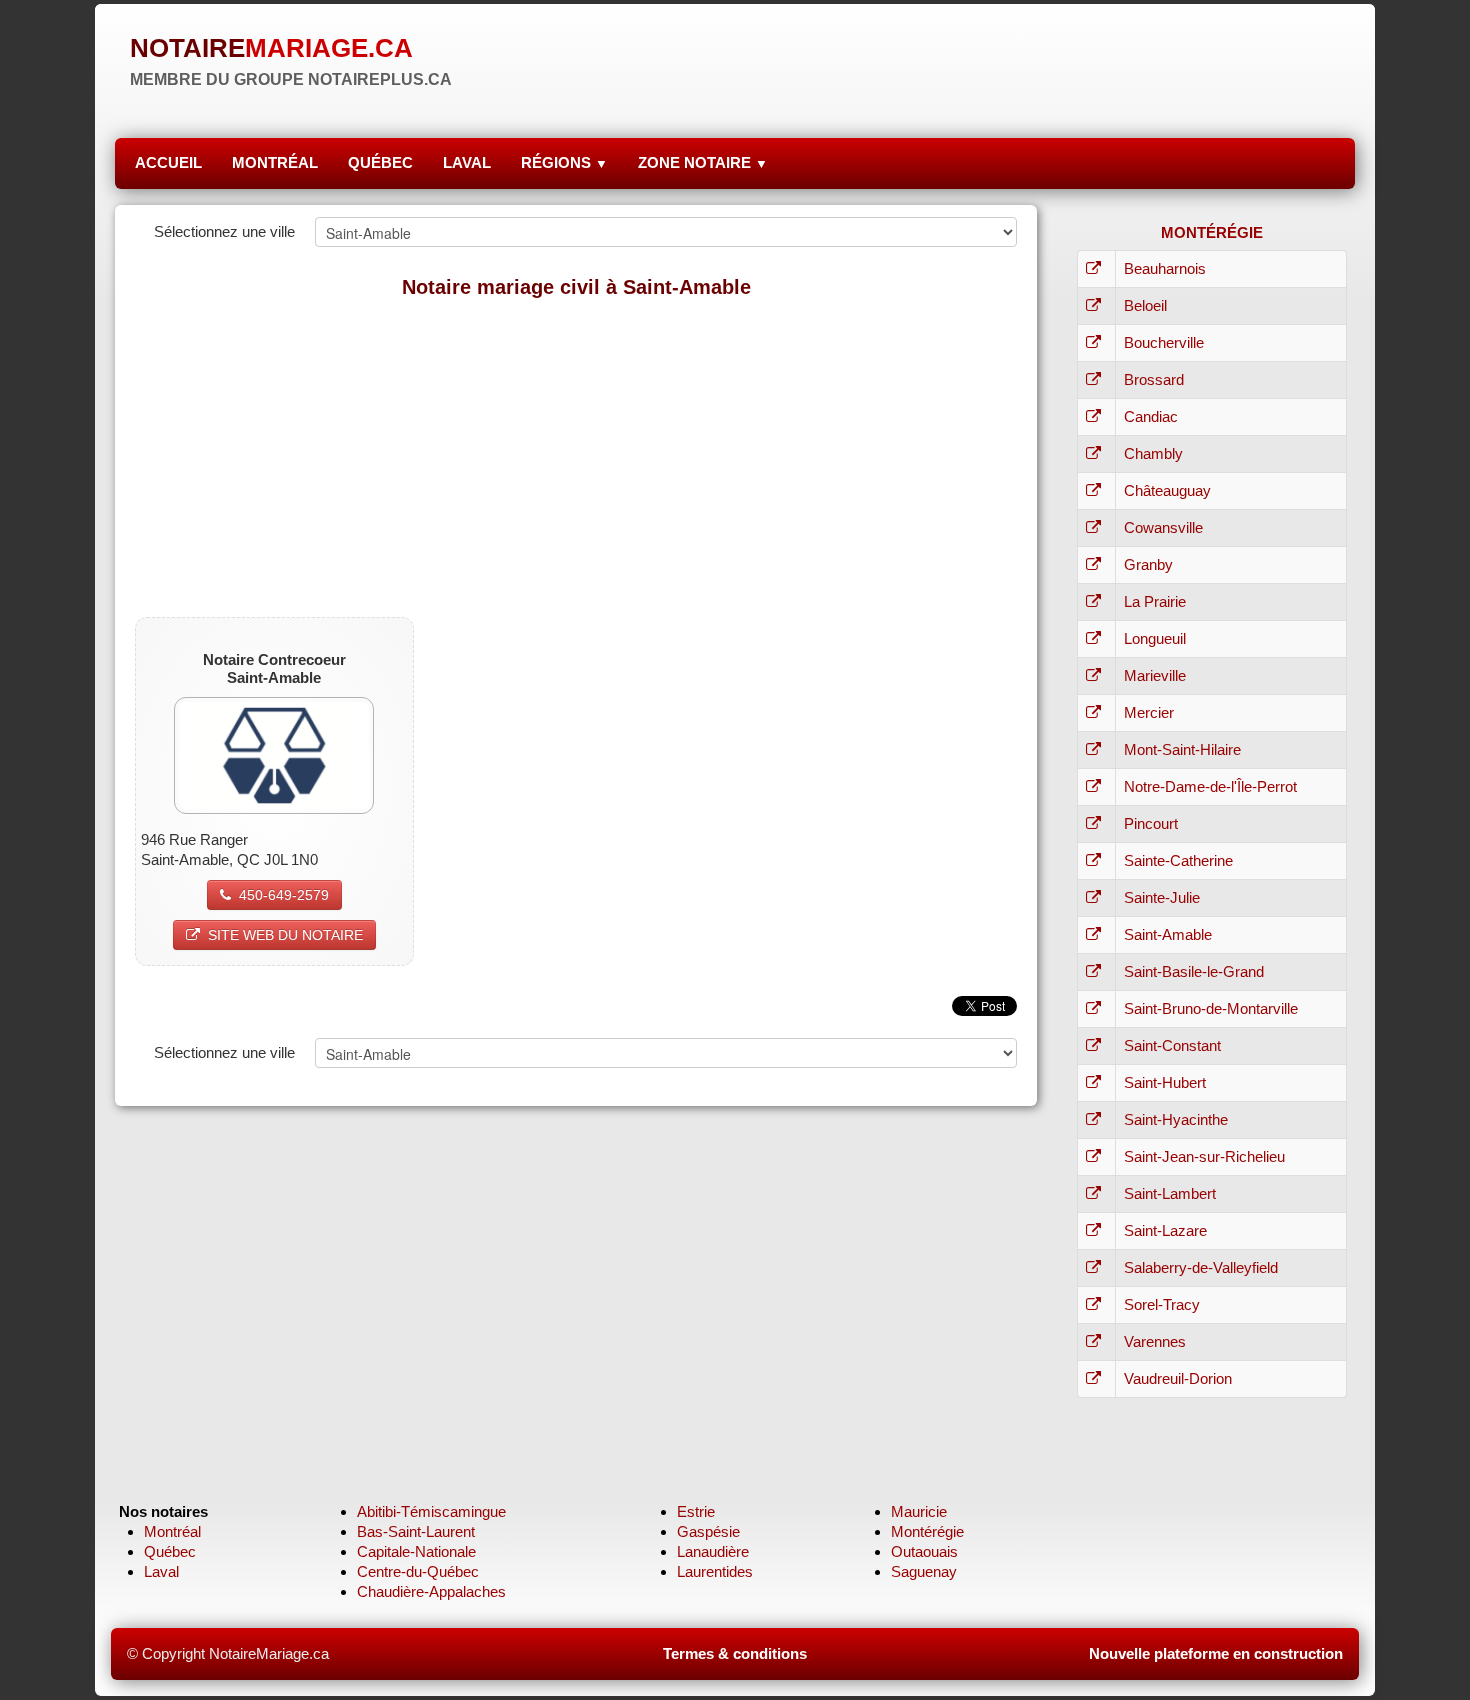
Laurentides (715, 1571)
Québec (170, 1551)
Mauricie (919, 1511)
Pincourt (1151, 823)
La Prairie (1155, 601)
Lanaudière (713, 1551)
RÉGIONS (564, 162)
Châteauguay (1167, 490)
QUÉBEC (380, 162)
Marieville (1155, 675)
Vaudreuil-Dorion (1178, 1378)
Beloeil (1145, 305)
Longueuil (1155, 638)
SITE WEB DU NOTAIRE (285, 935)
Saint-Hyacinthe (1176, 1119)
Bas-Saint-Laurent (416, 1531)
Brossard (1154, 379)
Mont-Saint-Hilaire (1182, 749)
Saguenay (924, 1571)
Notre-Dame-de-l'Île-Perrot (1210, 786)
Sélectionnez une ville (224, 231)
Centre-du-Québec (418, 1571)
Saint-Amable (1168, 934)
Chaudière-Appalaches (431, 1591)
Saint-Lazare (1165, 1230)
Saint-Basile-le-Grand (1194, 971)
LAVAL (467, 162)
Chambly (1153, 453)
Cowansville (1163, 527)
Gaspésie (708, 1531)
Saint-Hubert (1165, 1082)
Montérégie (927, 1531)
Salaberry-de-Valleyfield (1201, 1267)
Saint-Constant (1172, 1045)
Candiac (1151, 416)
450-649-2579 (284, 895)
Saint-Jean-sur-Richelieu (1204, 1156)
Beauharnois (1165, 268)
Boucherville (1164, 342)
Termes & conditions (735, 1653)
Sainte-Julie (1162, 897)
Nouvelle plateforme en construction (1216, 1653)
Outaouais (924, 1551)
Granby (1148, 564)
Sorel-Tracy (1162, 1304)
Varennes (1155, 1341)
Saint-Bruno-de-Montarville (1211, 1008)
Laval (161, 1571)
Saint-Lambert (1170, 1193)
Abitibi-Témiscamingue (431, 1511)
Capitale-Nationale (416, 1551)
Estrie (696, 1511)
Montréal (172, 1531)
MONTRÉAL (275, 162)
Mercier (1149, 712)
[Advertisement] (576, 457)
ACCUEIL (168, 162)
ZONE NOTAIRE (703, 162)
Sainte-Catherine (1178, 860)
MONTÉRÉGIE (1212, 232)
